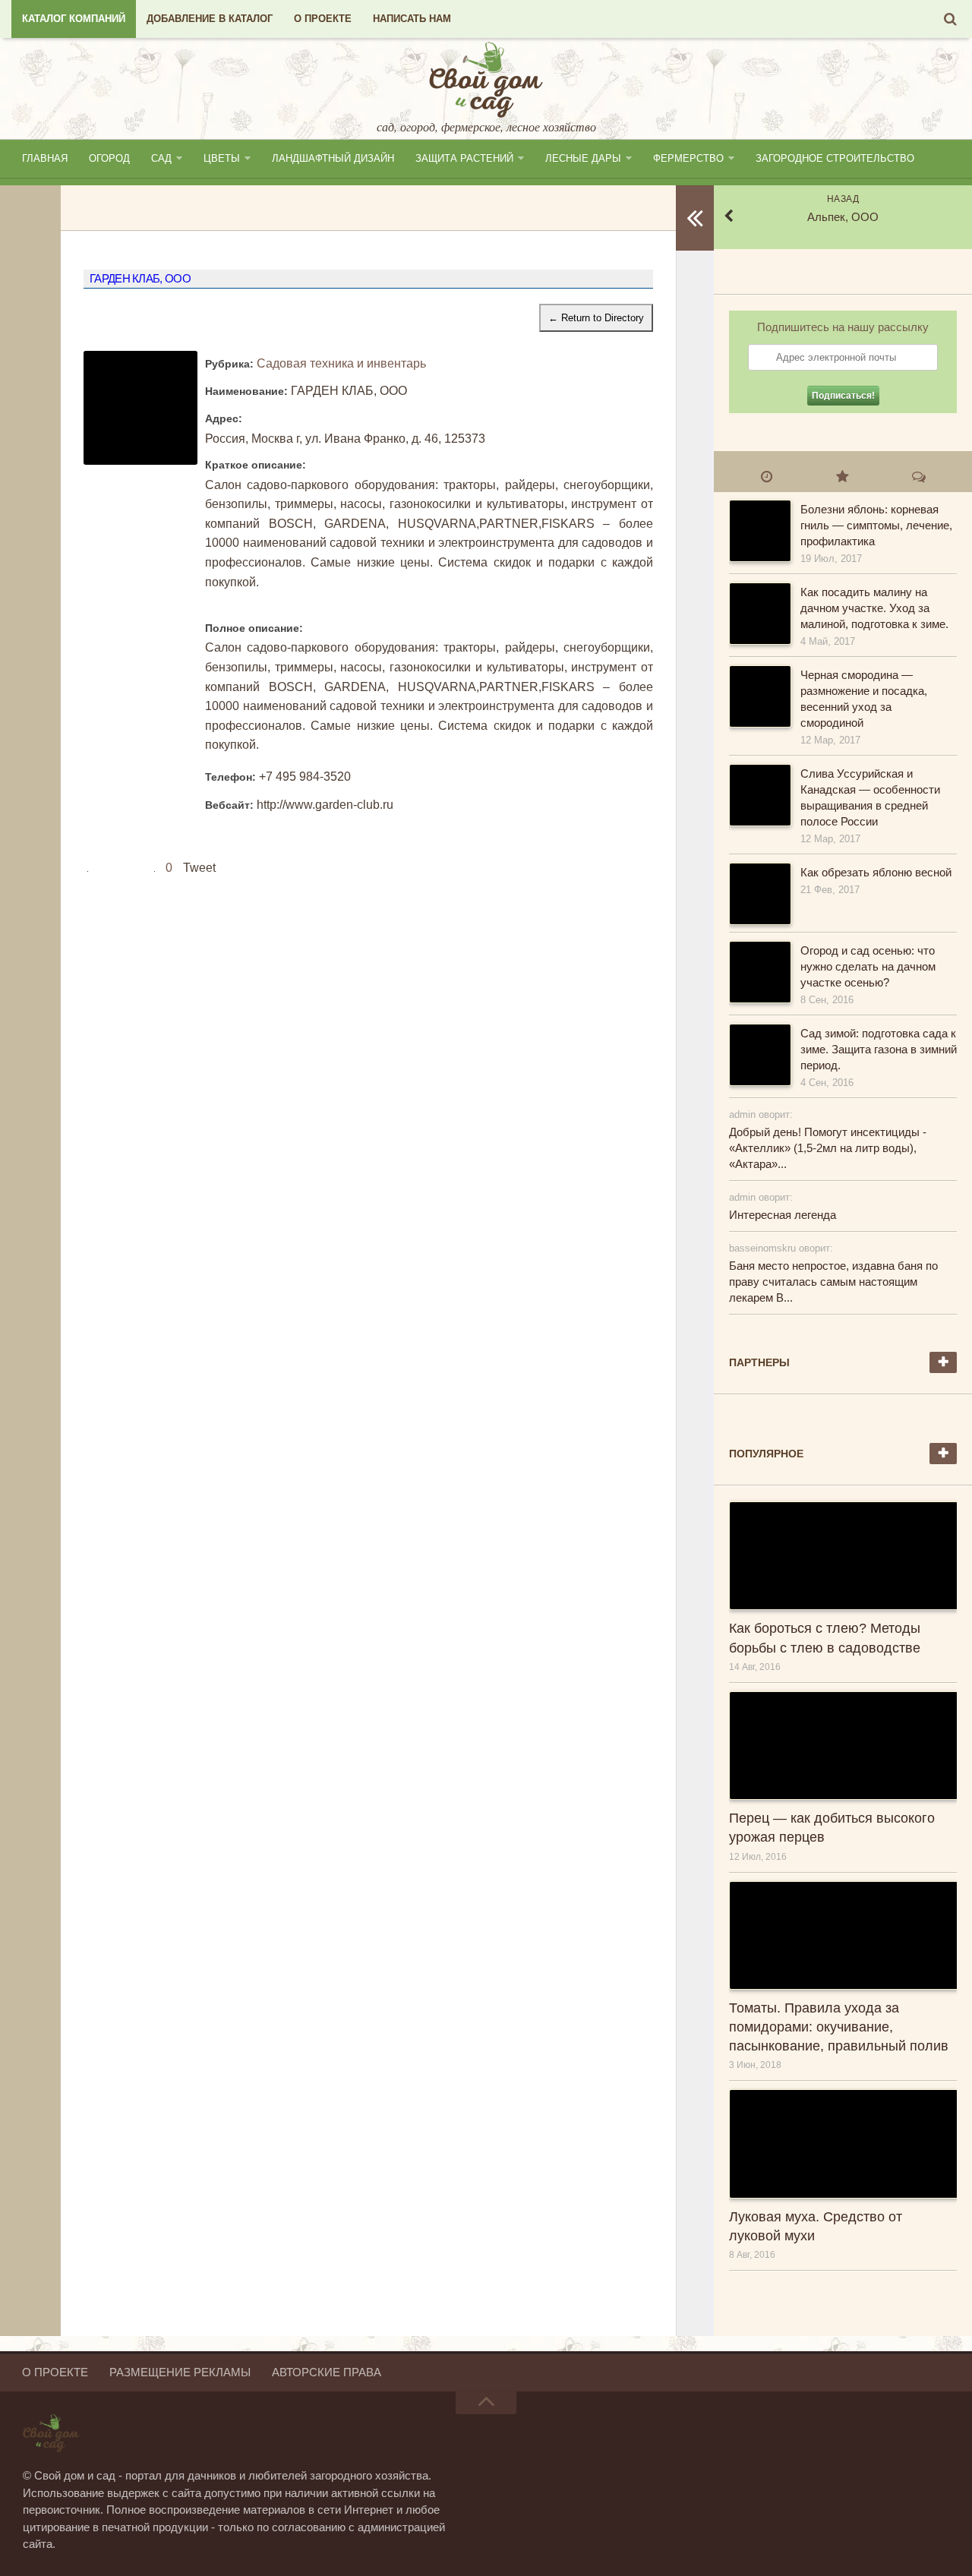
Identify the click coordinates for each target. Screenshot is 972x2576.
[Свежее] (767, 476)
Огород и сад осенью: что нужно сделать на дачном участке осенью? (868, 966)
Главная (45, 158)
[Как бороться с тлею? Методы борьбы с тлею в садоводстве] (843, 1556)
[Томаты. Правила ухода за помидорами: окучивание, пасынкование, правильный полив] (843, 1935)
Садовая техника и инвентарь (341, 363)
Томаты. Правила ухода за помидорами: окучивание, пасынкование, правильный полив (839, 2027)
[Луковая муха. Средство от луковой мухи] (843, 2144)
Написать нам (412, 19)
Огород (109, 158)
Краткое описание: (256, 465)
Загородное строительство (835, 158)
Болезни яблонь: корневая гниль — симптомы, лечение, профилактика (876, 525)
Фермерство (688, 158)
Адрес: (224, 418)
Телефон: (230, 777)
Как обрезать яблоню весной (876, 872)
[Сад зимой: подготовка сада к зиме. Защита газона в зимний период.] (759, 1055)
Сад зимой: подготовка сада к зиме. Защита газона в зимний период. (879, 1049)
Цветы (222, 158)
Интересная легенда (783, 1215)
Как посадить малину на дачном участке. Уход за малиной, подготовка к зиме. (874, 608)
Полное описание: (254, 628)
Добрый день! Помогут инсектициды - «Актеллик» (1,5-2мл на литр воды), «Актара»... (828, 1148)
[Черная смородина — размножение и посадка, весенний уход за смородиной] (759, 696)
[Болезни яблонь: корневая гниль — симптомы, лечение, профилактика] (759, 531)
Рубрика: (229, 364)
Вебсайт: (229, 805)
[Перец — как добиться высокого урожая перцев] (843, 1746)
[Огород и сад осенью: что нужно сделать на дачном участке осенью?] (759, 972)
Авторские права (327, 2372)
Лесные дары (583, 158)
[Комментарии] (919, 476)
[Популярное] (843, 476)
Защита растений (464, 158)
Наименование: (246, 391)
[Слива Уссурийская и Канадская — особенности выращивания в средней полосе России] (759, 795)
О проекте (323, 19)
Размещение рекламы (180, 2372)
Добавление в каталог (210, 19)
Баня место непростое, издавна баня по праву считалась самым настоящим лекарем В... (833, 1282)
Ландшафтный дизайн (333, 158)
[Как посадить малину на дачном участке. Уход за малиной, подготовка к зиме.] (759, 614)
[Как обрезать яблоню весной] (759, 894)
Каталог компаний (74, 19)
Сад (161, 158)
